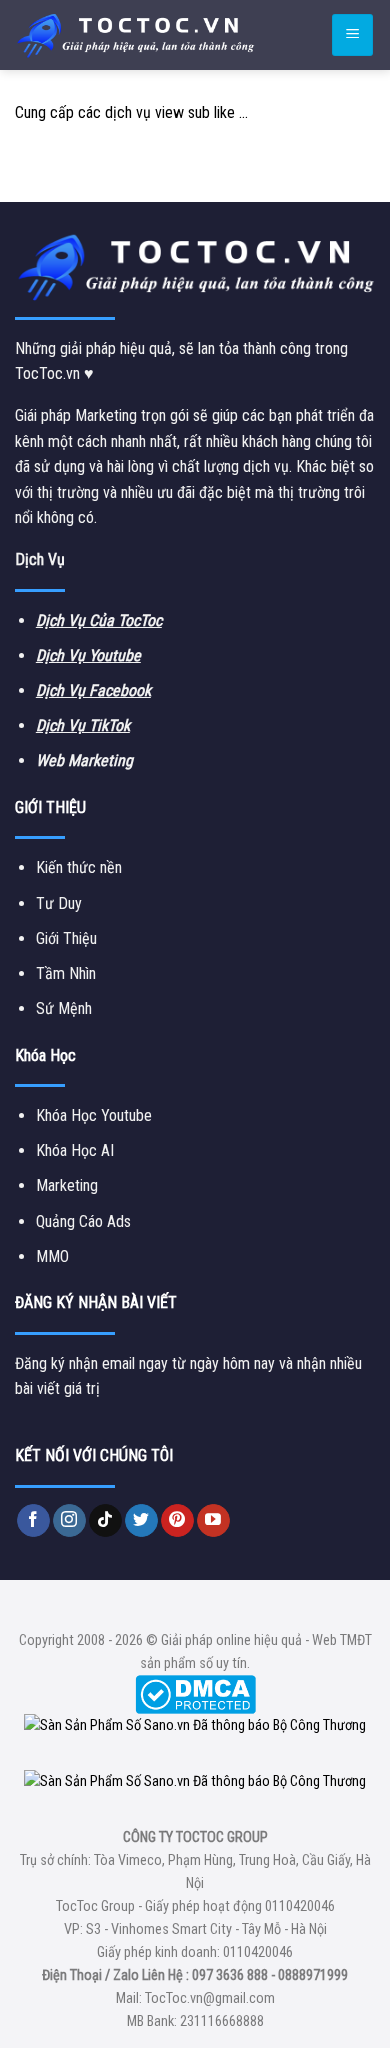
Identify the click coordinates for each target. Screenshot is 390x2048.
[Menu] (352, 35)
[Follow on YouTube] (213, 1521)
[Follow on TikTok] (105, 1521)
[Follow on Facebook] (33, 1521)
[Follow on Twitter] (141, 1521)
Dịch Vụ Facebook (93, 690)
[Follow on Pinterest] (177, 1521)
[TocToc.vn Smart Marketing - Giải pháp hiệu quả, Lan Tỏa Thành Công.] (135, 35)
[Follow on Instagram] (69, 1521)
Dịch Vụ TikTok (83, 725)
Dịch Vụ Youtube (88, 655)
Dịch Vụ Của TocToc (99, 620)
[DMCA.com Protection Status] (195, 1693)
